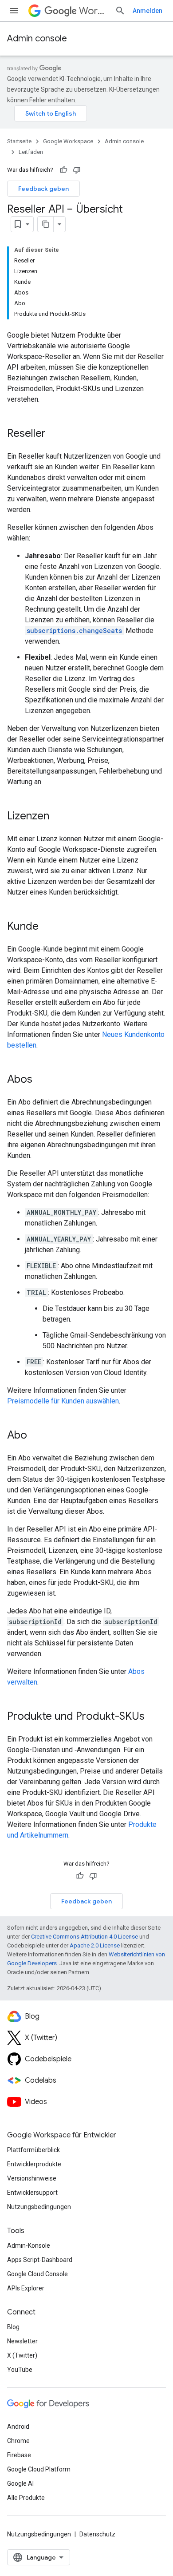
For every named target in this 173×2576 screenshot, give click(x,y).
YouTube (20, 2370)
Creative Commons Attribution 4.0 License (85, 1937)
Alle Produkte (26, 2498)
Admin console (37, 38)
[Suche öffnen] (120, 11)
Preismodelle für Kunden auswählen (63, 1401)
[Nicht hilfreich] (77, 170)
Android (18, 2427)
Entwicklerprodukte (34, 2164)
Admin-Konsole (29, 2245)
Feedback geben (43, 189)
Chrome (18, 2441)
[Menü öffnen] (14, 11)
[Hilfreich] (63, 170)
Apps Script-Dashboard (40, 2260)
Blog (13, 2327)
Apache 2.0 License (95, 1945)
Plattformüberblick (33, 2150)
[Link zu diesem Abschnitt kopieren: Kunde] (47, 927)
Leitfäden (31, 152)
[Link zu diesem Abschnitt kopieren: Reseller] (55, 434)
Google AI (20, 2483)
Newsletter (22, 2341)
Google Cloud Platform (39, 2469)
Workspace (93, 11)
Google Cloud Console (37, 2274)
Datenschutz (97, 2534)
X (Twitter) (22, 2355)
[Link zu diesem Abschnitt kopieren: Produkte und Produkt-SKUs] (153, 1717)
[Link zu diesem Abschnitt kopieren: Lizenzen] (58, 817)
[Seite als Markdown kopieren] (46, 224)
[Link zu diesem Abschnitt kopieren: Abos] (41, 1080)
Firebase (19, 2455)
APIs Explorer (26, 2288)
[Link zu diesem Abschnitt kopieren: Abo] (36, 1436)
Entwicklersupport (32, 2193)
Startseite (19, 141)
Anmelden (147, 11)
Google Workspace (68, 141)
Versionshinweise (32, 2178)
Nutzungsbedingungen (39, 2207)
